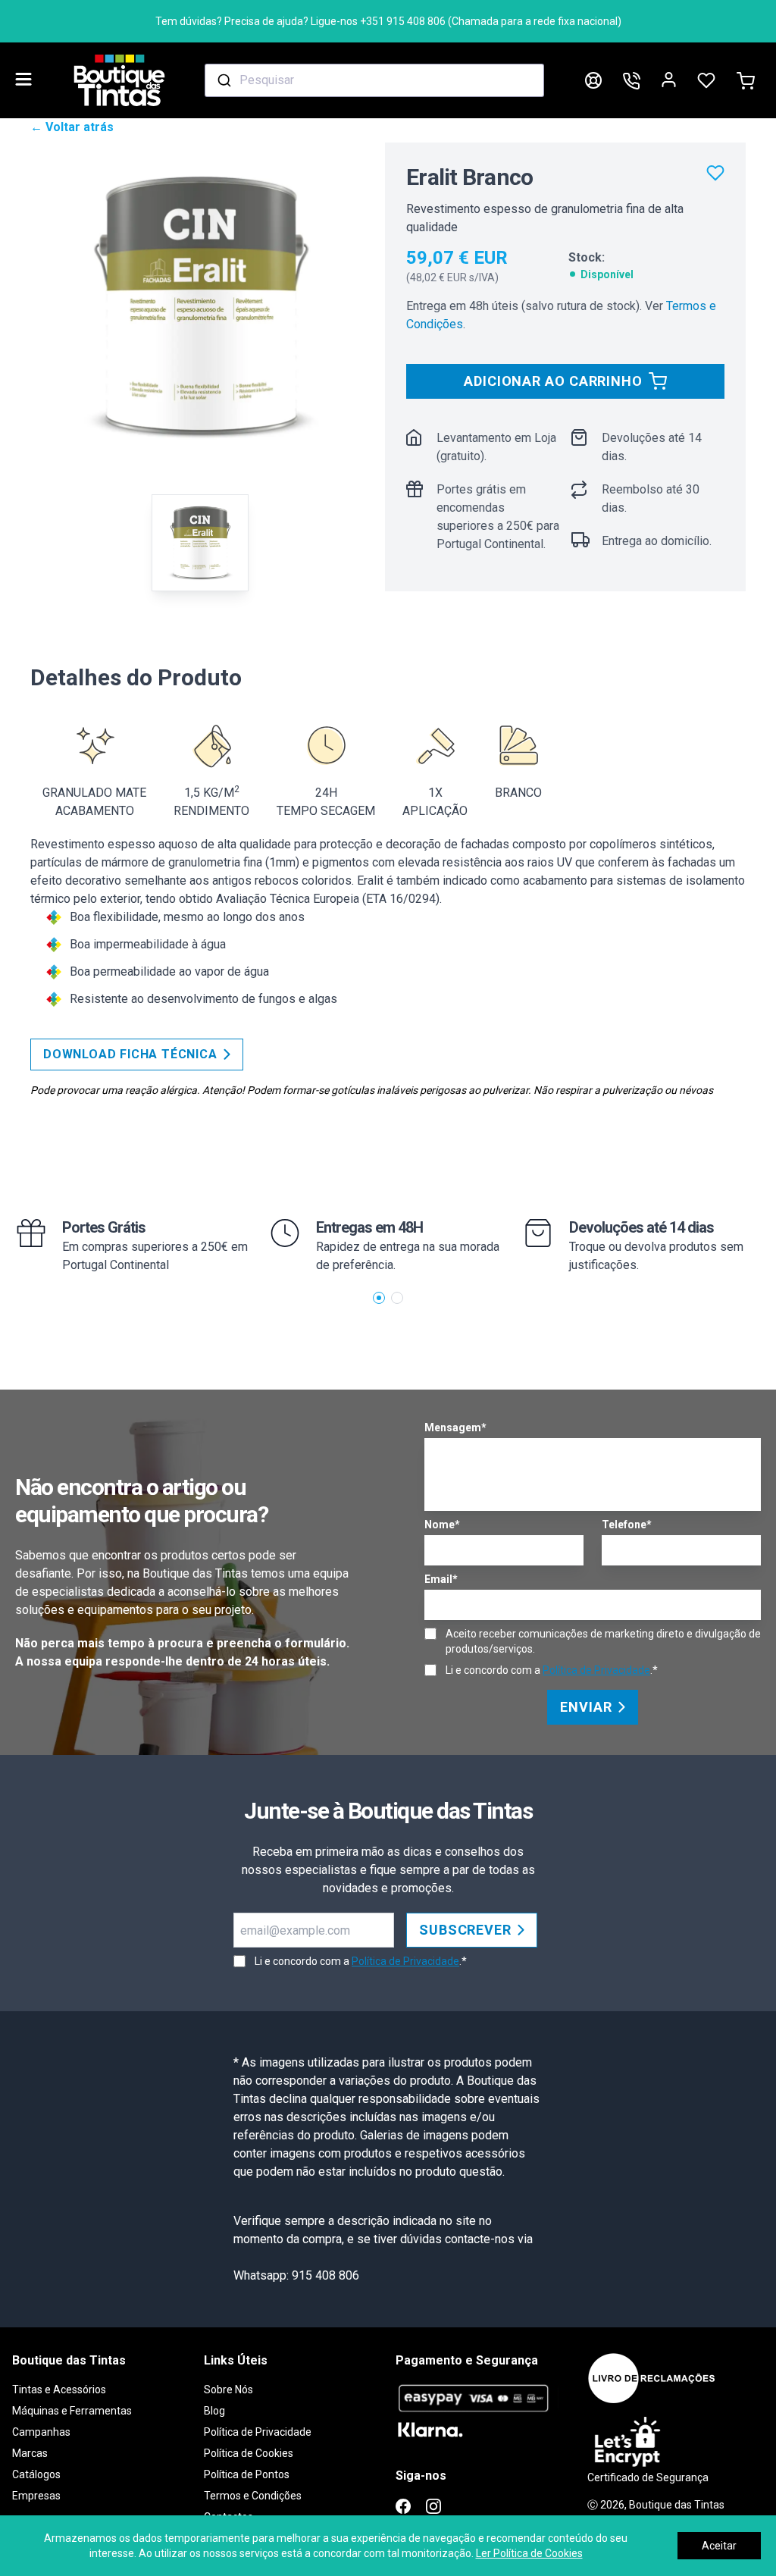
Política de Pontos (247, 2474)
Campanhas (41, 2432)
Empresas (36, 2496)
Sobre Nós (228, 2390)
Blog (214, 2411)
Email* (441, 1579)
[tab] (200, 543)
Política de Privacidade (596, 1670)
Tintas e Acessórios (59, 2390)
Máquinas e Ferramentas (72, 2411)
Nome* (442, 1525)
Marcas (30, 2453)
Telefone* (627, 1525)
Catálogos (36, 2474)
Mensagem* (455, 1427)
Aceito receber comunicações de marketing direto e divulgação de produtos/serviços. (603, 1641)
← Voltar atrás (72, 127)
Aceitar (719, 2546)
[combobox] (374, 80)
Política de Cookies (249, 2453)
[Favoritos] (715, 173)
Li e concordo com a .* (552, 1670)
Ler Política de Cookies (529, 2553)
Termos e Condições (253, 2496)
